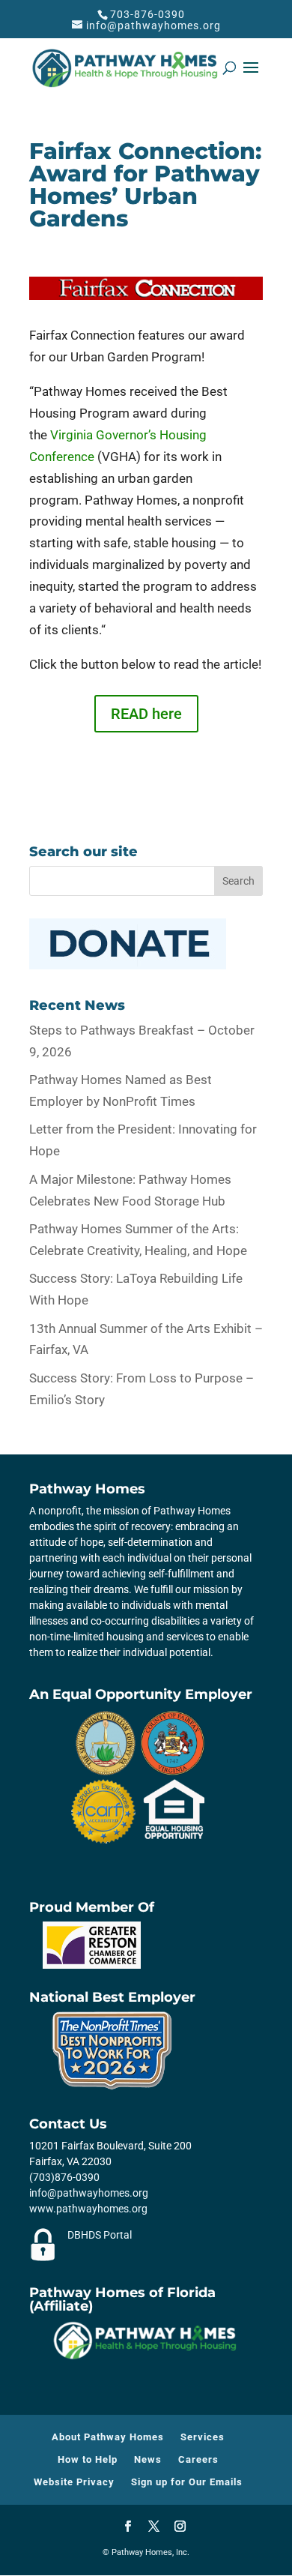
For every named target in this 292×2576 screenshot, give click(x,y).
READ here (146, 714)
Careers (198, 2459)
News (148, 2459)
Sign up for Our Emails (187, 2482)
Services (203, 2437)
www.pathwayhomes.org (88, 2209)
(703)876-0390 (64, 2177)
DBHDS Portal (100, 2235)
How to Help (88, 2459)
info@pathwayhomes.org (89, 2193)
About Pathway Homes (108, 2437)
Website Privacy (74, 2482)
